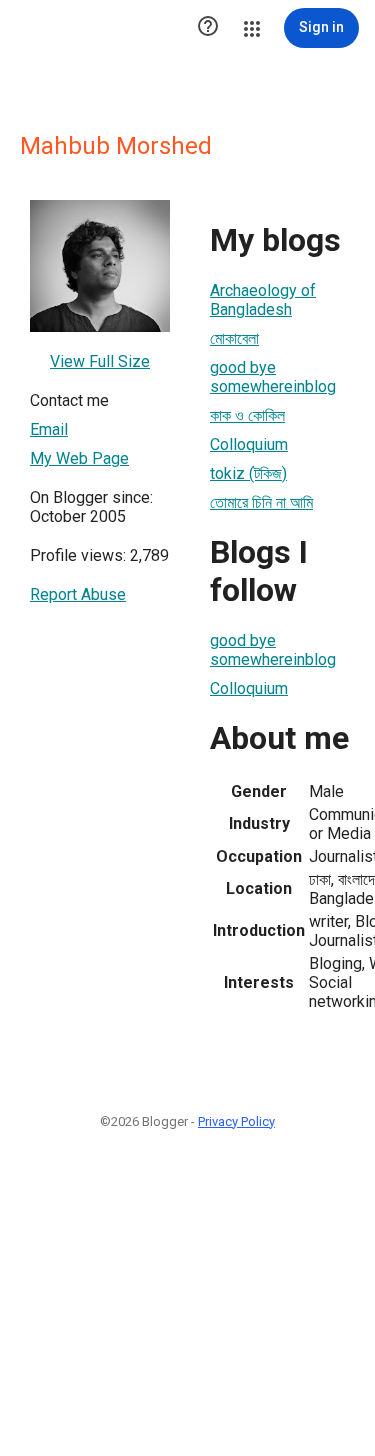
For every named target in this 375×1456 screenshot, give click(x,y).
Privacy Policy (236, 1121)
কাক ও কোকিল (247, 415)
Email (49, 429)
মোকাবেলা (234, 338)
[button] (208, 28)
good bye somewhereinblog (273, 377)
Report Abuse (78, 594)
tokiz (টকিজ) (248, 473)
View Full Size (100, 361)
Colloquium (249, 444)
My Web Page (79, 458)
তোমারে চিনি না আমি (261, 502)
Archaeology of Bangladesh (263, 300)
